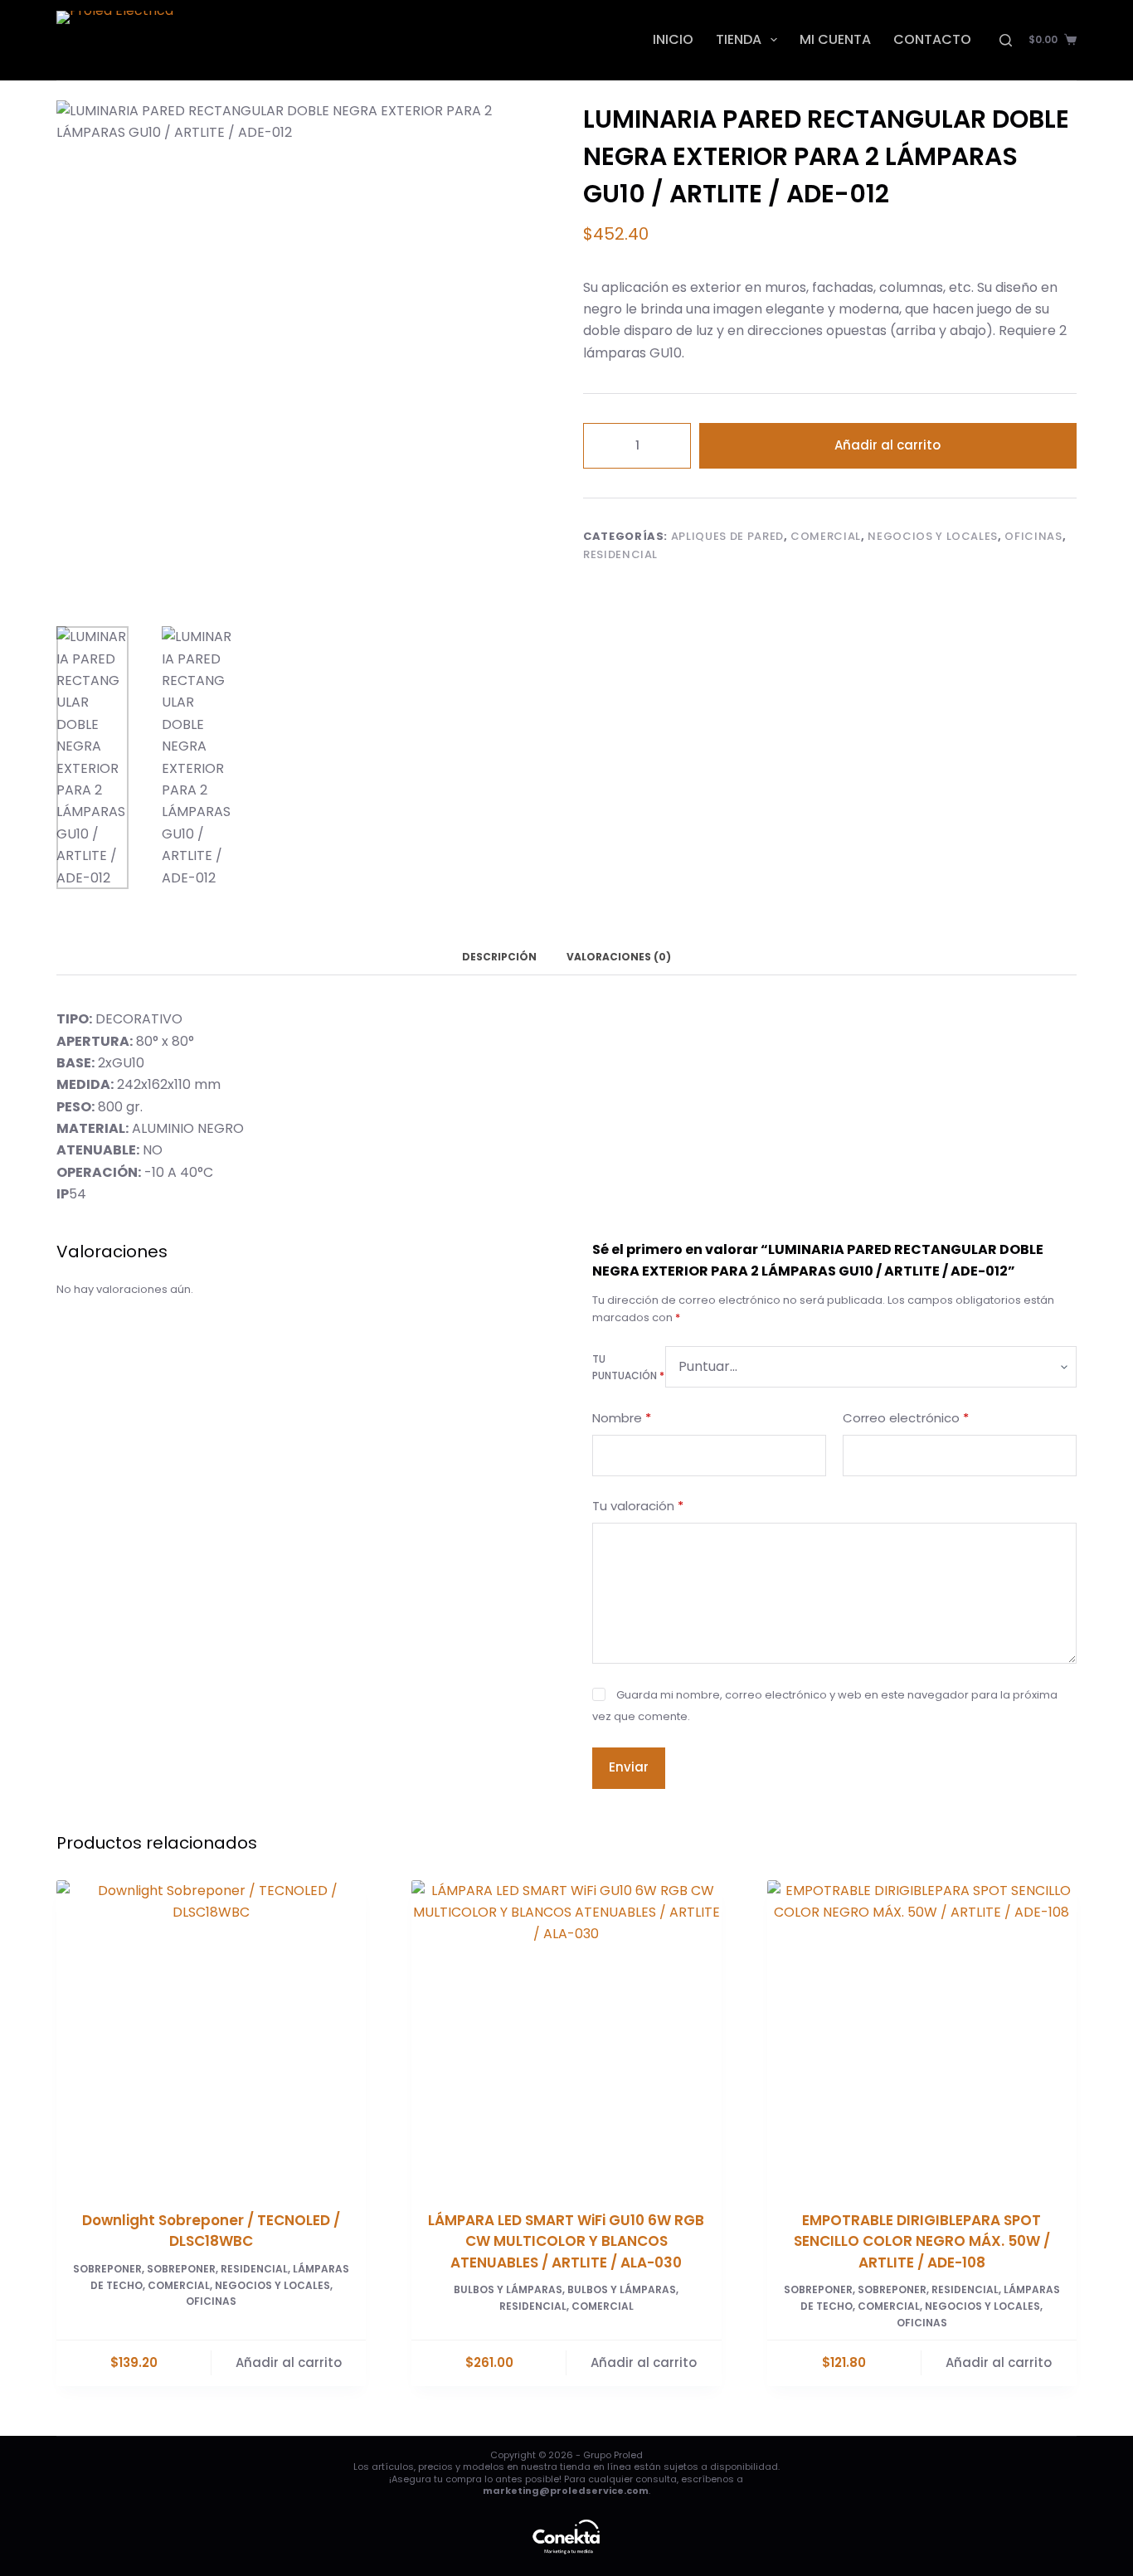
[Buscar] (1006, 40)
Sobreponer (107, 2269)
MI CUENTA (835, 39)
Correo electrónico (906, 1417)
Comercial (826, 536)
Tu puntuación (628, 1367)
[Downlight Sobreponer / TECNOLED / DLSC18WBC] (211, 2035)
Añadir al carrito (887, 445)
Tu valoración (638, 1506)
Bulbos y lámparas (508, 2289)
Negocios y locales (933, 536)
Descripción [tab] (499, 957)
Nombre (622, 1417)
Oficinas (1033, 536)
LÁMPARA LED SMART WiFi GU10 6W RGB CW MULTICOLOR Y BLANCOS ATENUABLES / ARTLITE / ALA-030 (566, 2241)
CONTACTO (932, 39)
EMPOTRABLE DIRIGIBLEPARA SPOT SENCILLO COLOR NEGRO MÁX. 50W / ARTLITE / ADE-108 (922, 2241)
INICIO (673, 39)
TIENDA (739, 39)
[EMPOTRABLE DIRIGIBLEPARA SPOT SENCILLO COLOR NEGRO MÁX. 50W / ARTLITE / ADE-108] (922, 2035)
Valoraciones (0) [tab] (619, 957)
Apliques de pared (727, 536)
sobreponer (181, 2269)
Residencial (620, 554)
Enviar (629, 1767)
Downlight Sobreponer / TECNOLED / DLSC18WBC (211, 2231)
